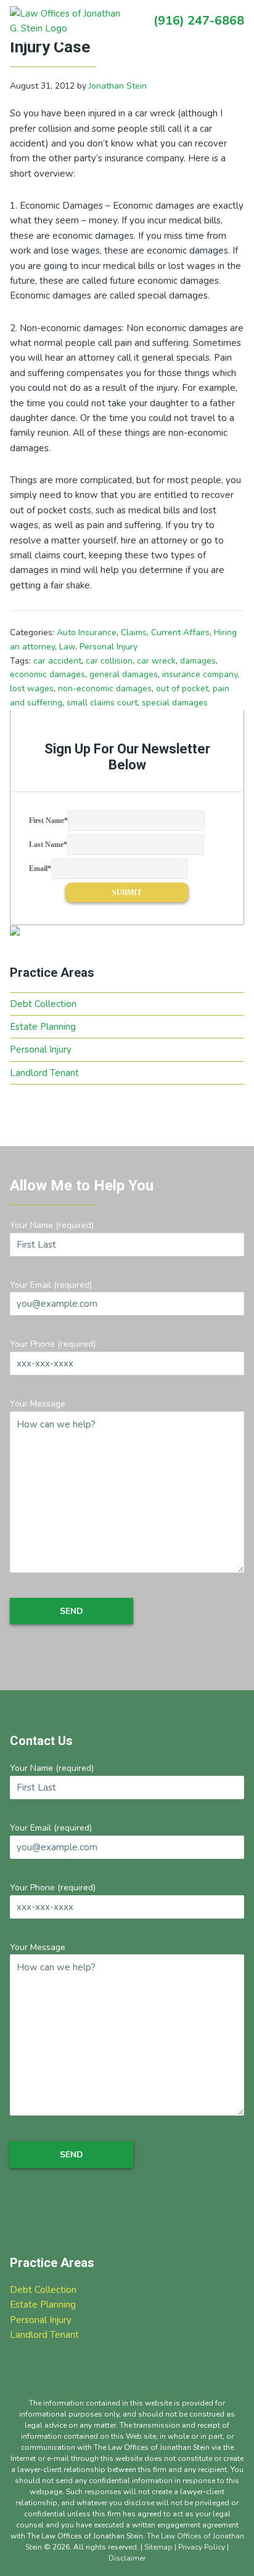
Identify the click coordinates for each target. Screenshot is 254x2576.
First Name (48, 821)
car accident (57, 661)
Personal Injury (109, 647)
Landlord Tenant (44, 1073)
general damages (124, 674)
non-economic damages (105, 688)
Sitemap (158, 2547)
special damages (175, 703)
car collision (109, 661)
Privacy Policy (202, 2547)
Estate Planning (43, 1027)
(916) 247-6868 (199, 21)
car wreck (156, 661)
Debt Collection (43, 1004)
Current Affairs (180, 632)
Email (40, 869)
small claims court (102, 703)
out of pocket (182, 688)
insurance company (200, 674)
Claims (134, 632)
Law (67, 647)
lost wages (32, 688)
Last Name (48, 845)
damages (198, 661)
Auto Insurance (87, 632)
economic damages (47, 674)
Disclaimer (127, 2558)
